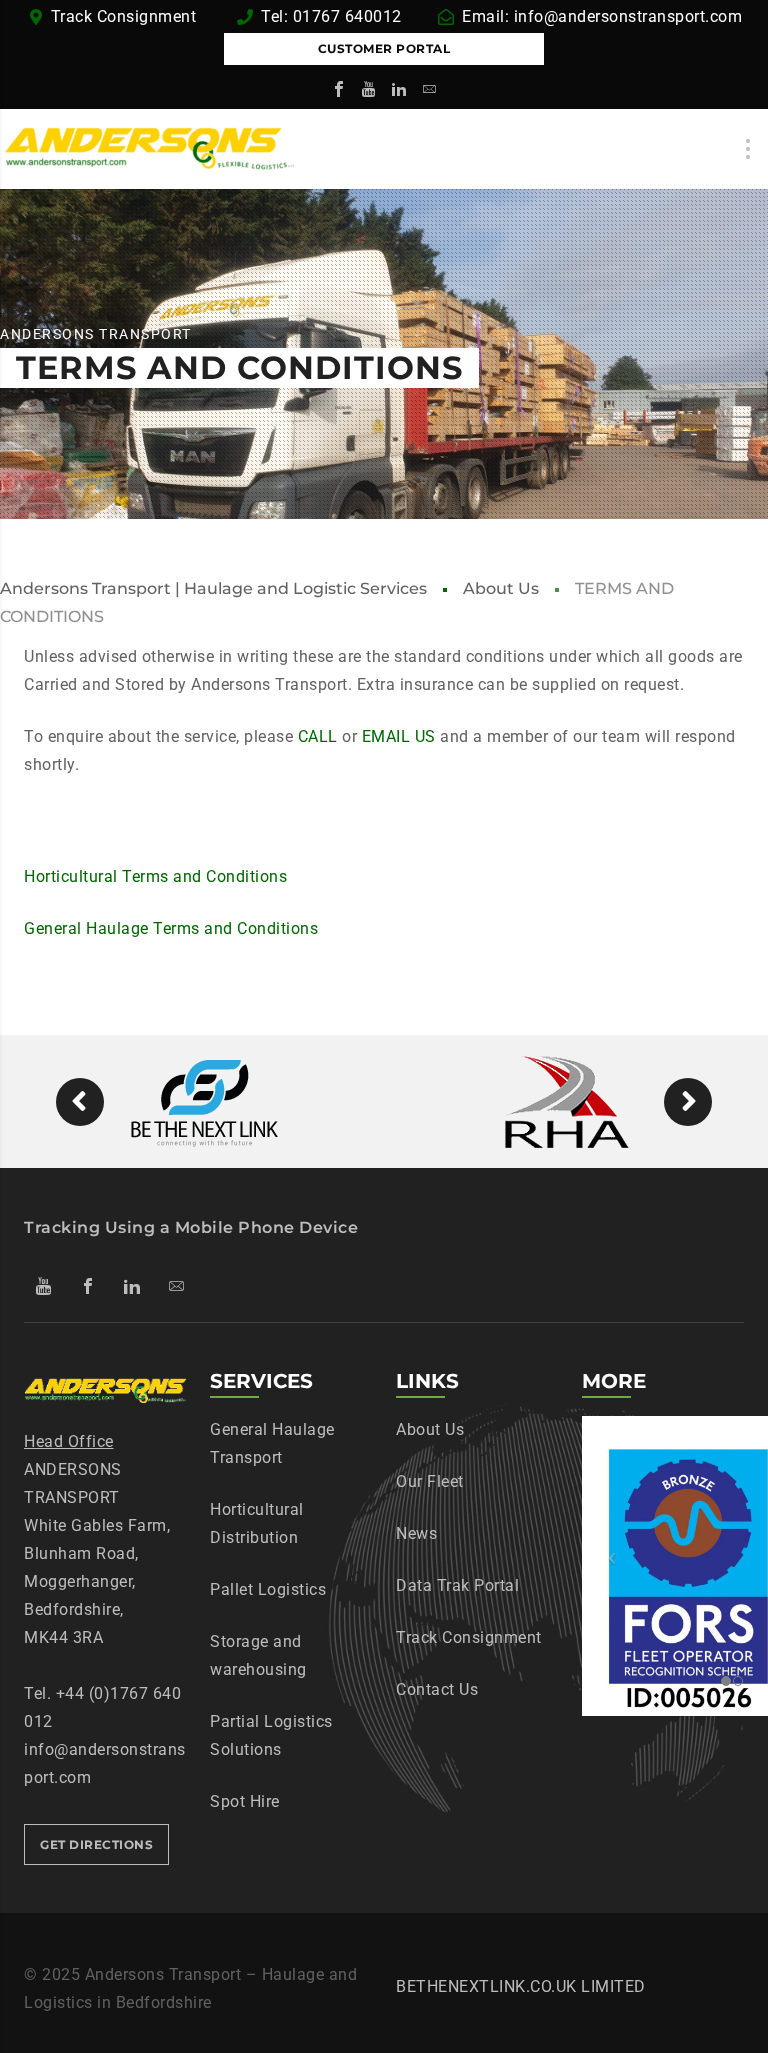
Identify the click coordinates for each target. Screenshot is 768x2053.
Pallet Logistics (268, 1589)
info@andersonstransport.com (628, 16)
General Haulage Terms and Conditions (171, 928)
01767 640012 (347, 16)
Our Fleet (430, 1481)
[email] (429, 89)
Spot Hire (245, 1801)
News (416, 1533)
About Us (501, 588)
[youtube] (369, 89)
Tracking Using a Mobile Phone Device (191, 1227)
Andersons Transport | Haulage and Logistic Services (213, 588)
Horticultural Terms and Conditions (155, 876)
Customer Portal (384, 48)
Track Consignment (126, 16)
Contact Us (437, 1689)
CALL (318, 736)
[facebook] (339, 89)
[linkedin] (399, 89)
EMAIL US (399, 736)
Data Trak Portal (457, 1585)
